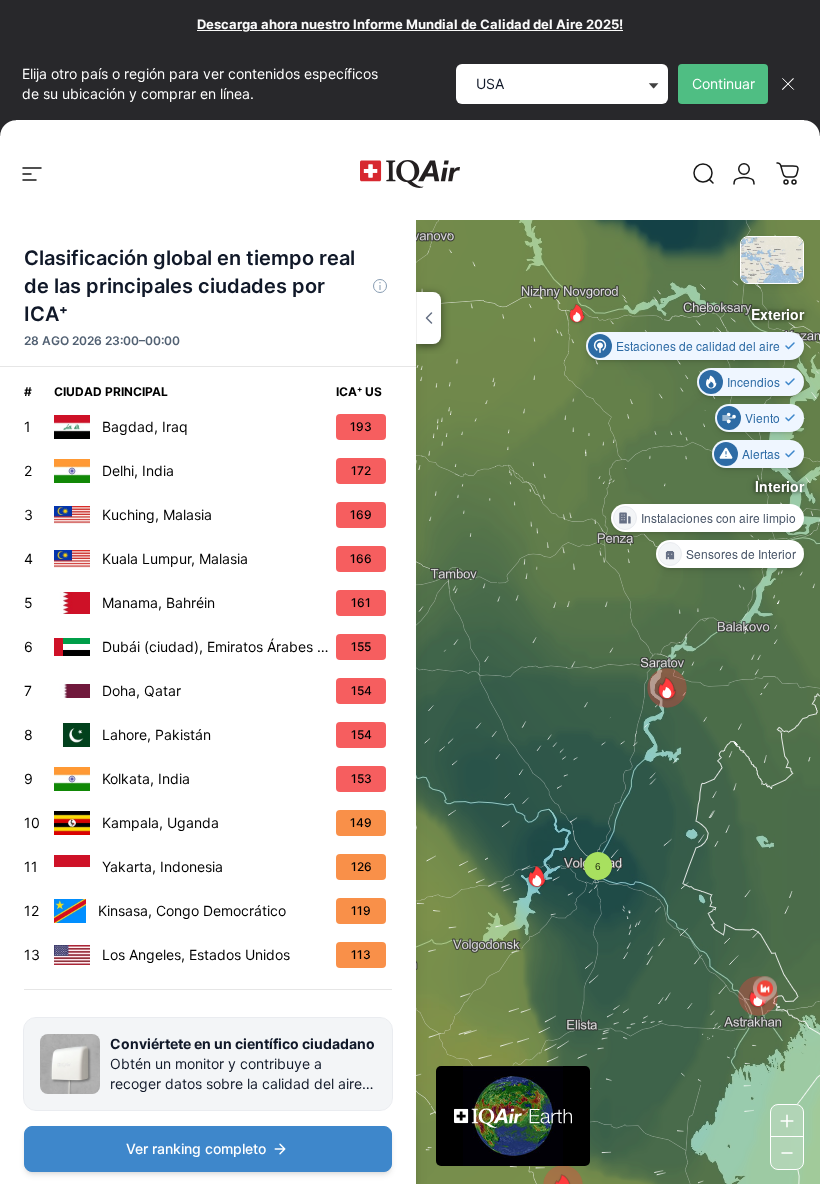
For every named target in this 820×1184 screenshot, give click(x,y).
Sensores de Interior (741, 553)
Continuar (723, 83)
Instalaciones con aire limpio (718, 517)
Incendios (753, 381)
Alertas (761, 453)
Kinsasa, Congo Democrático (192, 910)
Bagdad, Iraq (145, 426)
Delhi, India (138, 470)
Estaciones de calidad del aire (698, 345)
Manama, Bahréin (158, 602)
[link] (704, 174)
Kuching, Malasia (157, 514)
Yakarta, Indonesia (162, 866)
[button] (577, 313)
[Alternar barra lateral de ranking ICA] (428, 318)
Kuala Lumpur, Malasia (175, 558)
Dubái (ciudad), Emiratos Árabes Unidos (219, 646)
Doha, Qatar (141, 690)
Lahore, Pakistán (156, 734)
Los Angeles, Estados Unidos (196, 954)
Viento (762, 417)
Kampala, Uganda (160, 822)
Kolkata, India (146, 778)
